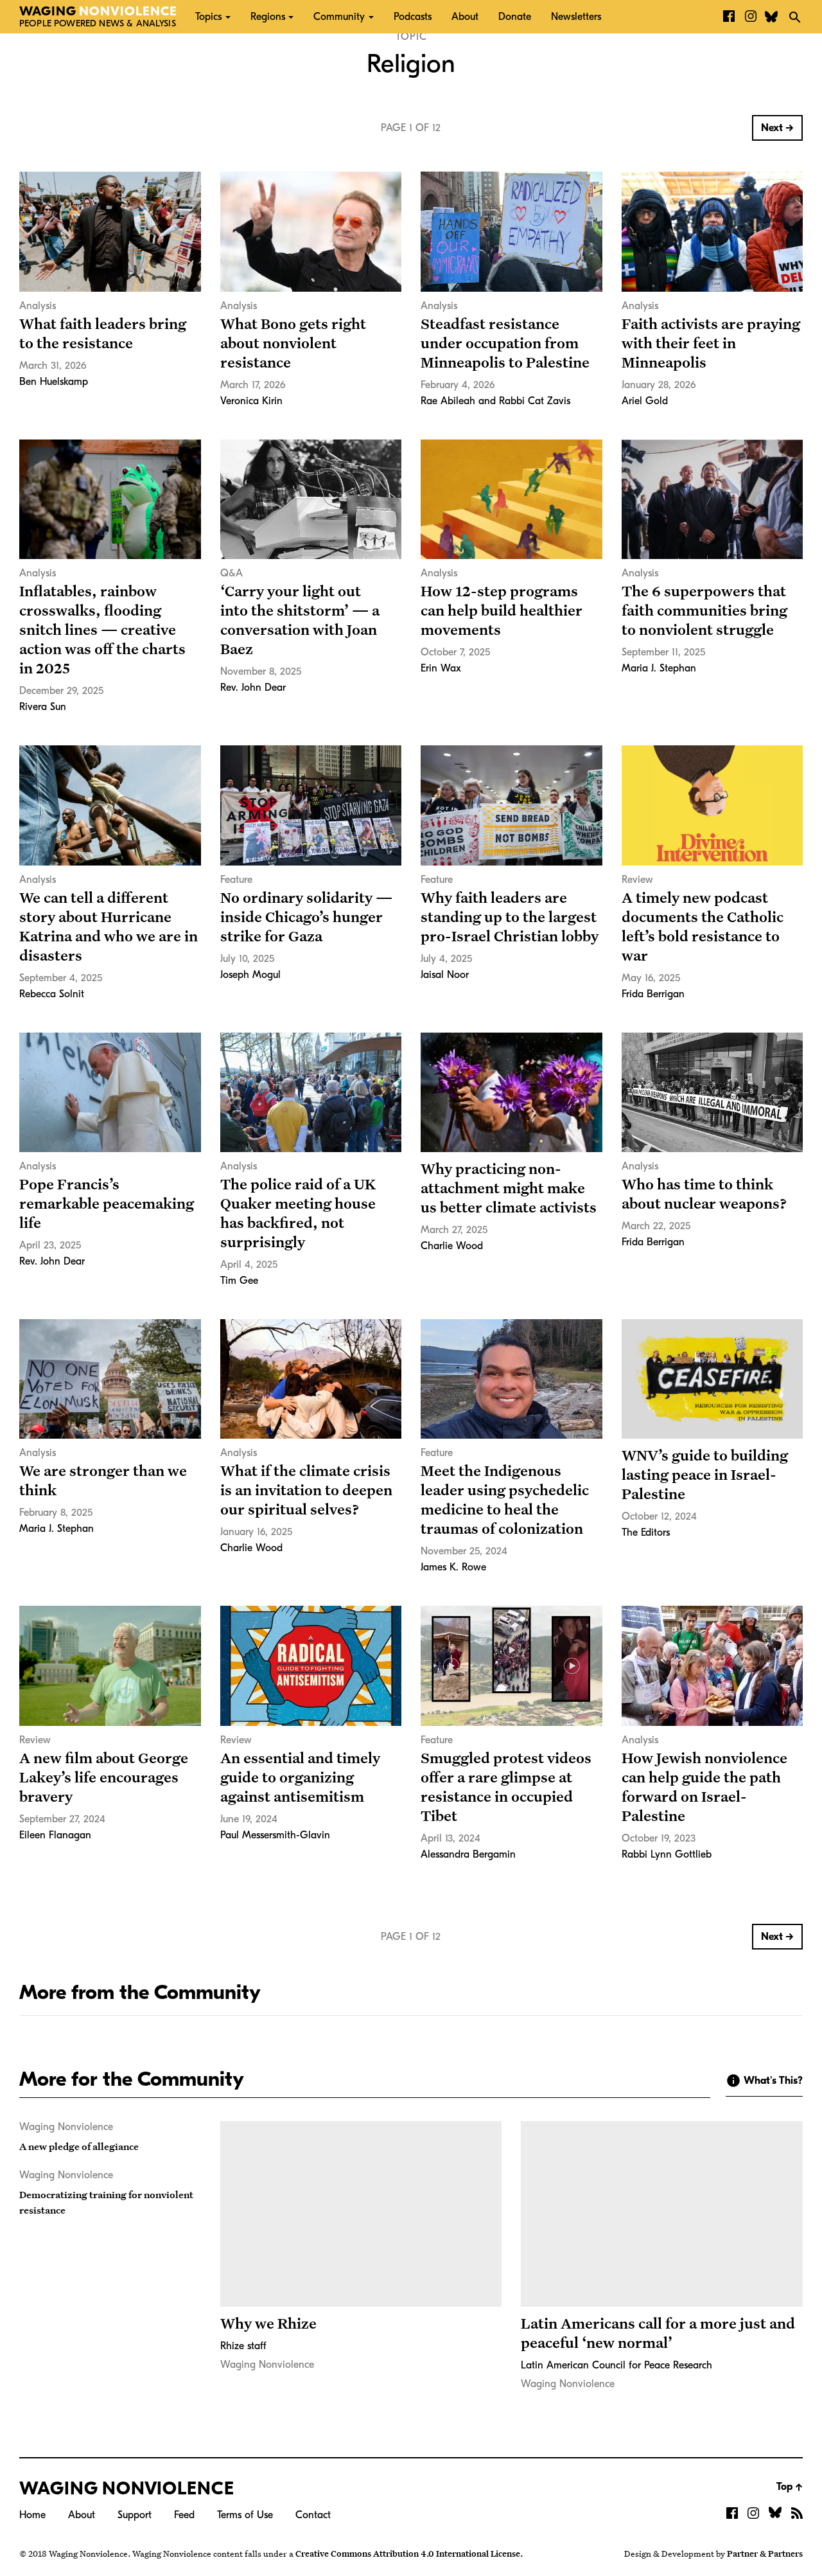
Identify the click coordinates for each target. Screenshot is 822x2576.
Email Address (299, 142)
